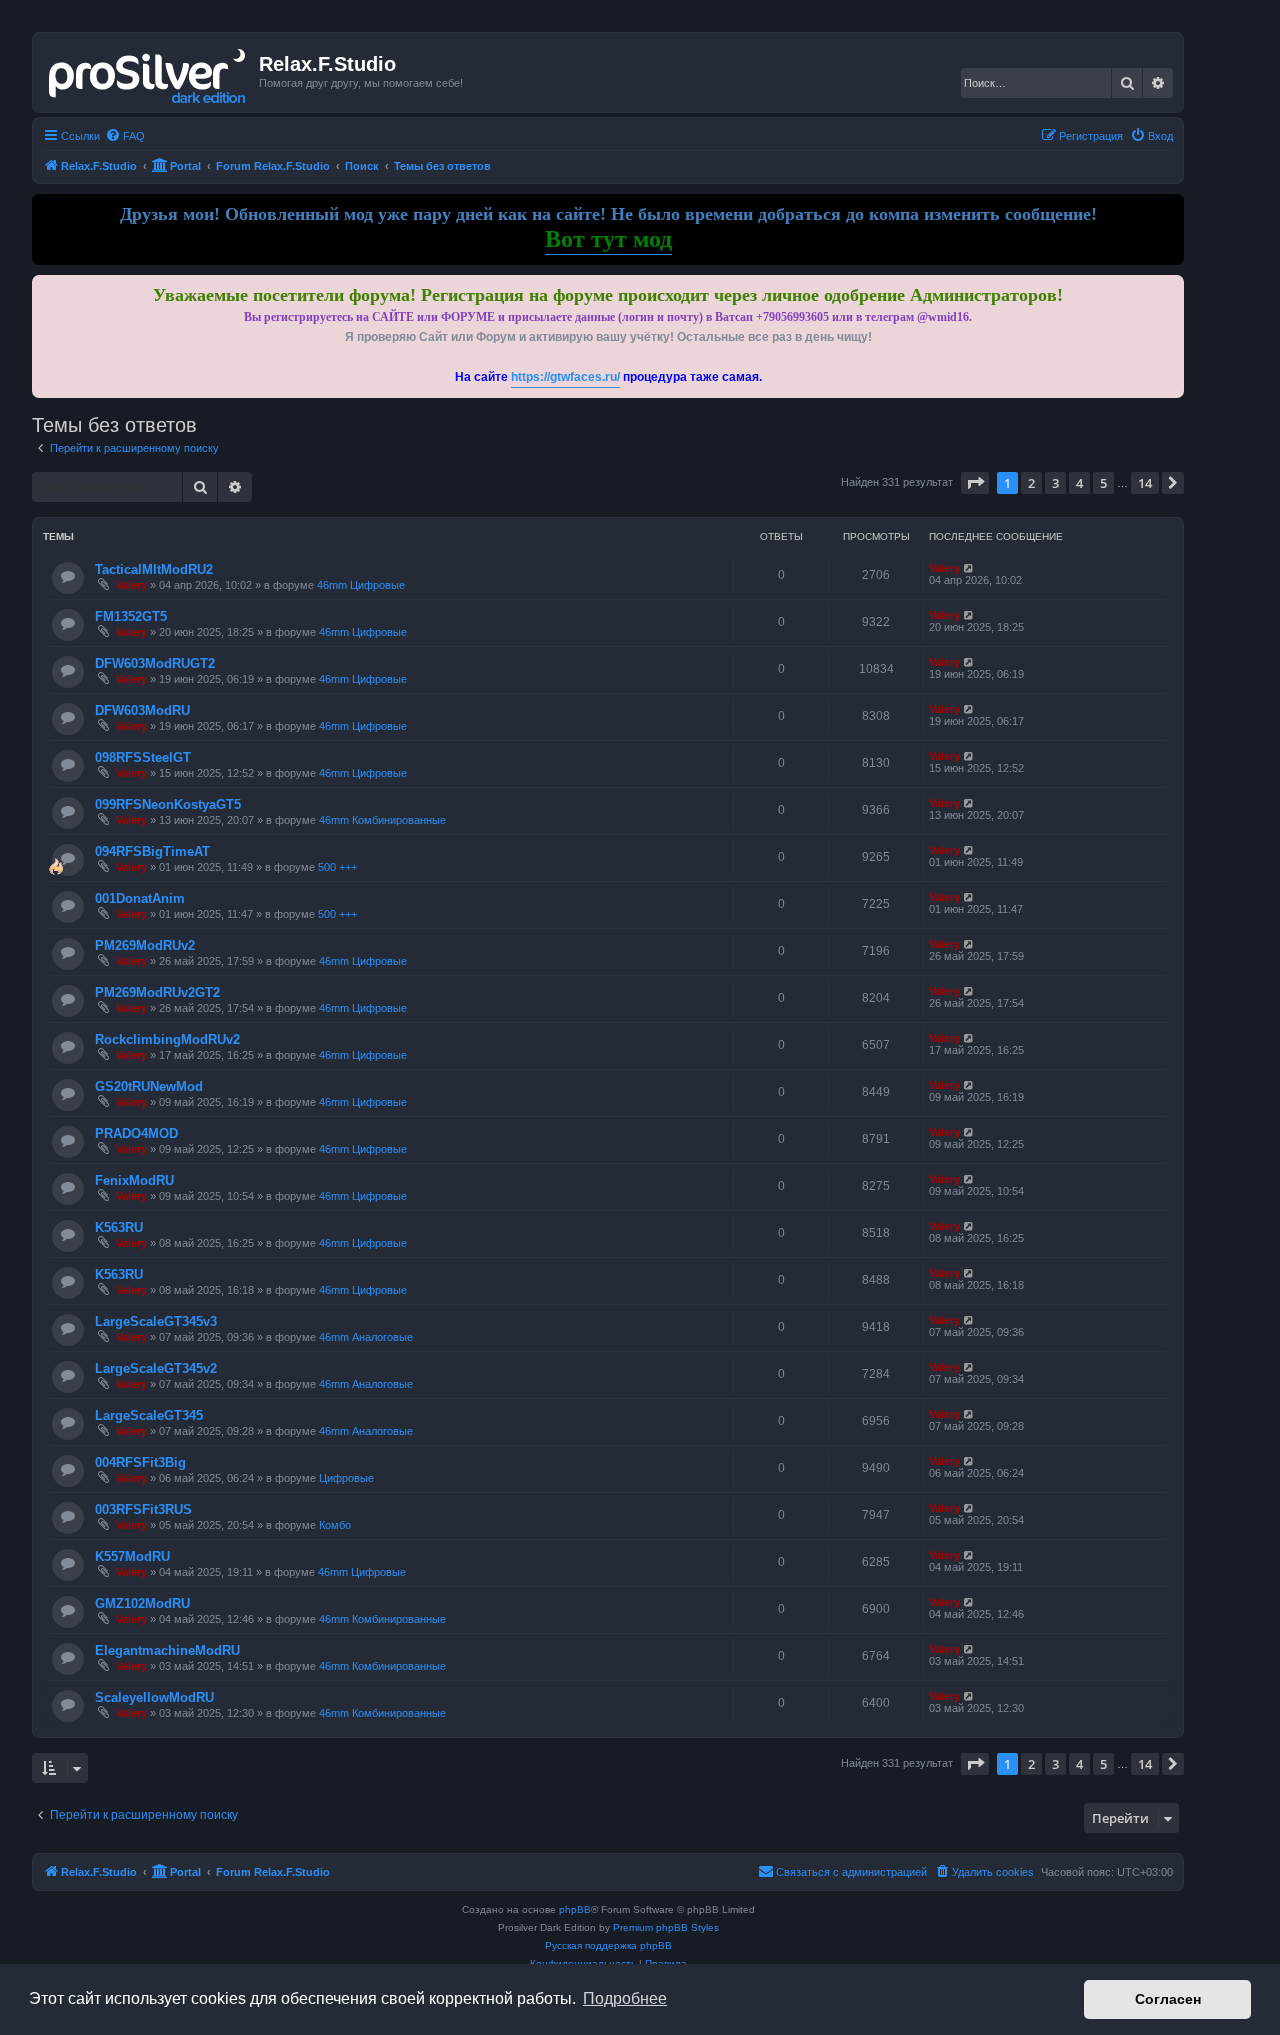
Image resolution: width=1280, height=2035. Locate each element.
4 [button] (1079, 483)
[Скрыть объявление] (1171, 286)
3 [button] (1055, 483)
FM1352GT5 (131, 616)
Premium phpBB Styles (666, 1927)
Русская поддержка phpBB (608, 1945)
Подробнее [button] (625, 1998)
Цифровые (346, 1478)
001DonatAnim (140, 898)
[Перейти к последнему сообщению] (969, 568)
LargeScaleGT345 (149, 1415)
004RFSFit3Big (140, 1462)
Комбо (335, 1525)
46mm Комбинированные (382, 820)
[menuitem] (125, 136)
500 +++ (337, 867)
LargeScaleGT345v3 (156, 1321)
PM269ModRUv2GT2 (157, 992)
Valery (131, 585)
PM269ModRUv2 (145, 945)
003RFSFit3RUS (143, 1509)
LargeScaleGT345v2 (156, 1368)
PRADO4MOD (136, 1133)
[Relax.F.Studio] (148, 72)
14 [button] (1145, 483)
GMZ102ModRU (142, 1603)
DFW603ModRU (142, 710)
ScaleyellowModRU (154, 1697)
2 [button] (1031, 483)
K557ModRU (132, 1556)
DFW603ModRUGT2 (155, 663)
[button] (975, 483)
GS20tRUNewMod (149, 1086)
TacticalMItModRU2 (154, 569)
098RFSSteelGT (143, 757)
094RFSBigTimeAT (152, 851)
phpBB (575, 1909)
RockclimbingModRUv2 (167, 1039)
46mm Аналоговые (366, 1337)
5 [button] (1103, 483)
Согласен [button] (1168, 1999)
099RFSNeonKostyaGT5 (168, 804)
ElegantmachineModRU (167, 1650)
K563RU (119, 1227)
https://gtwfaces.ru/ (565, 377)
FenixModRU (134, 1180)
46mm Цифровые (361, 585)
